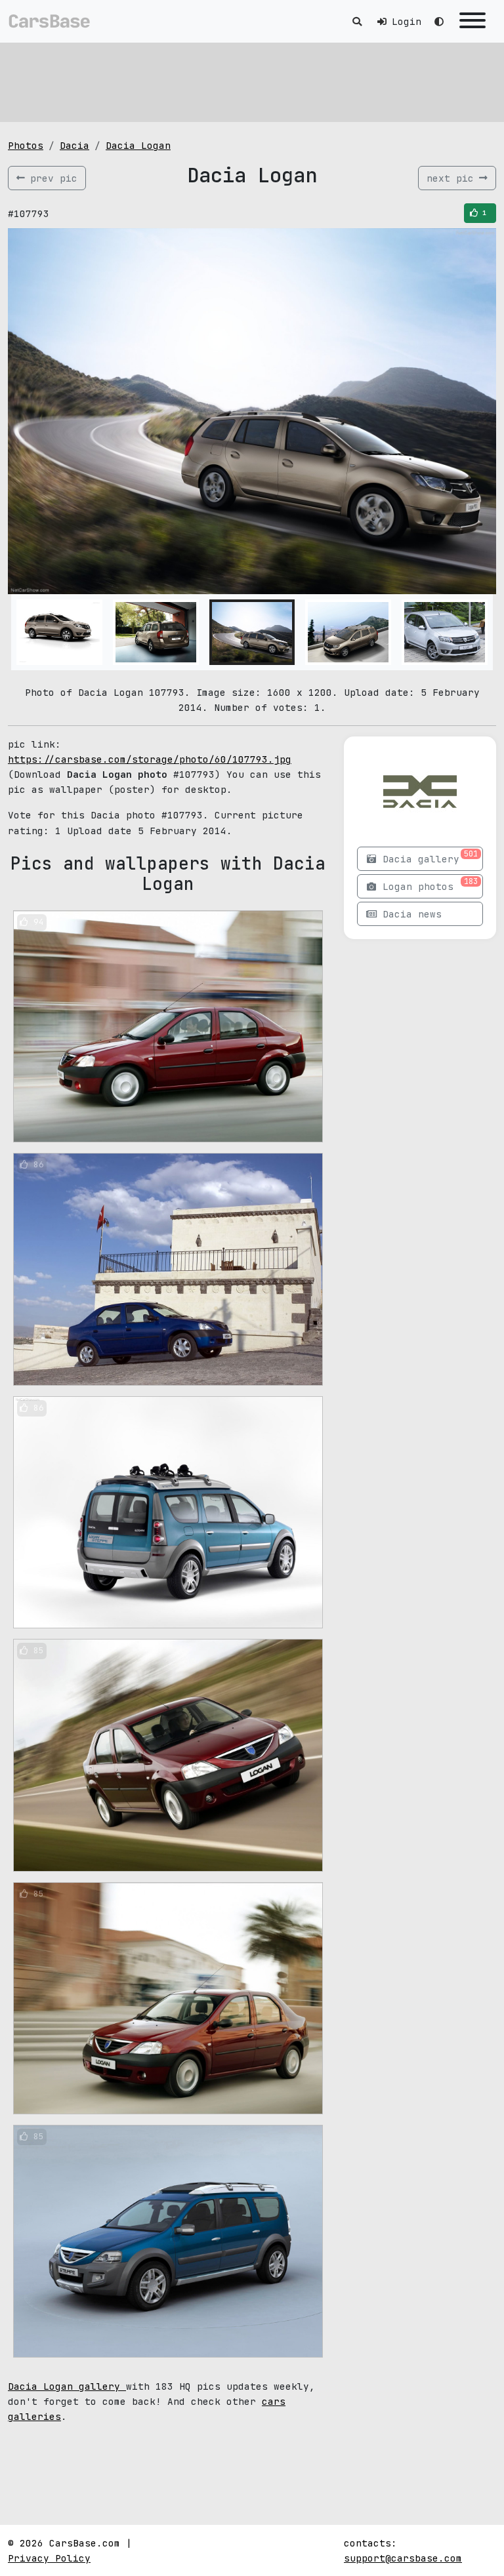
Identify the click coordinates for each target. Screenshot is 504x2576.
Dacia (74, 145)
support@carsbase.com (403, 2558)
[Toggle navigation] (472, 21)
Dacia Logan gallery (67, 2386)
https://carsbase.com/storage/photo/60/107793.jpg (150, 759)
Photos (26, 145)
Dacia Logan (138, 145)
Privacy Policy (49, 2558)
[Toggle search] (357, 21)
